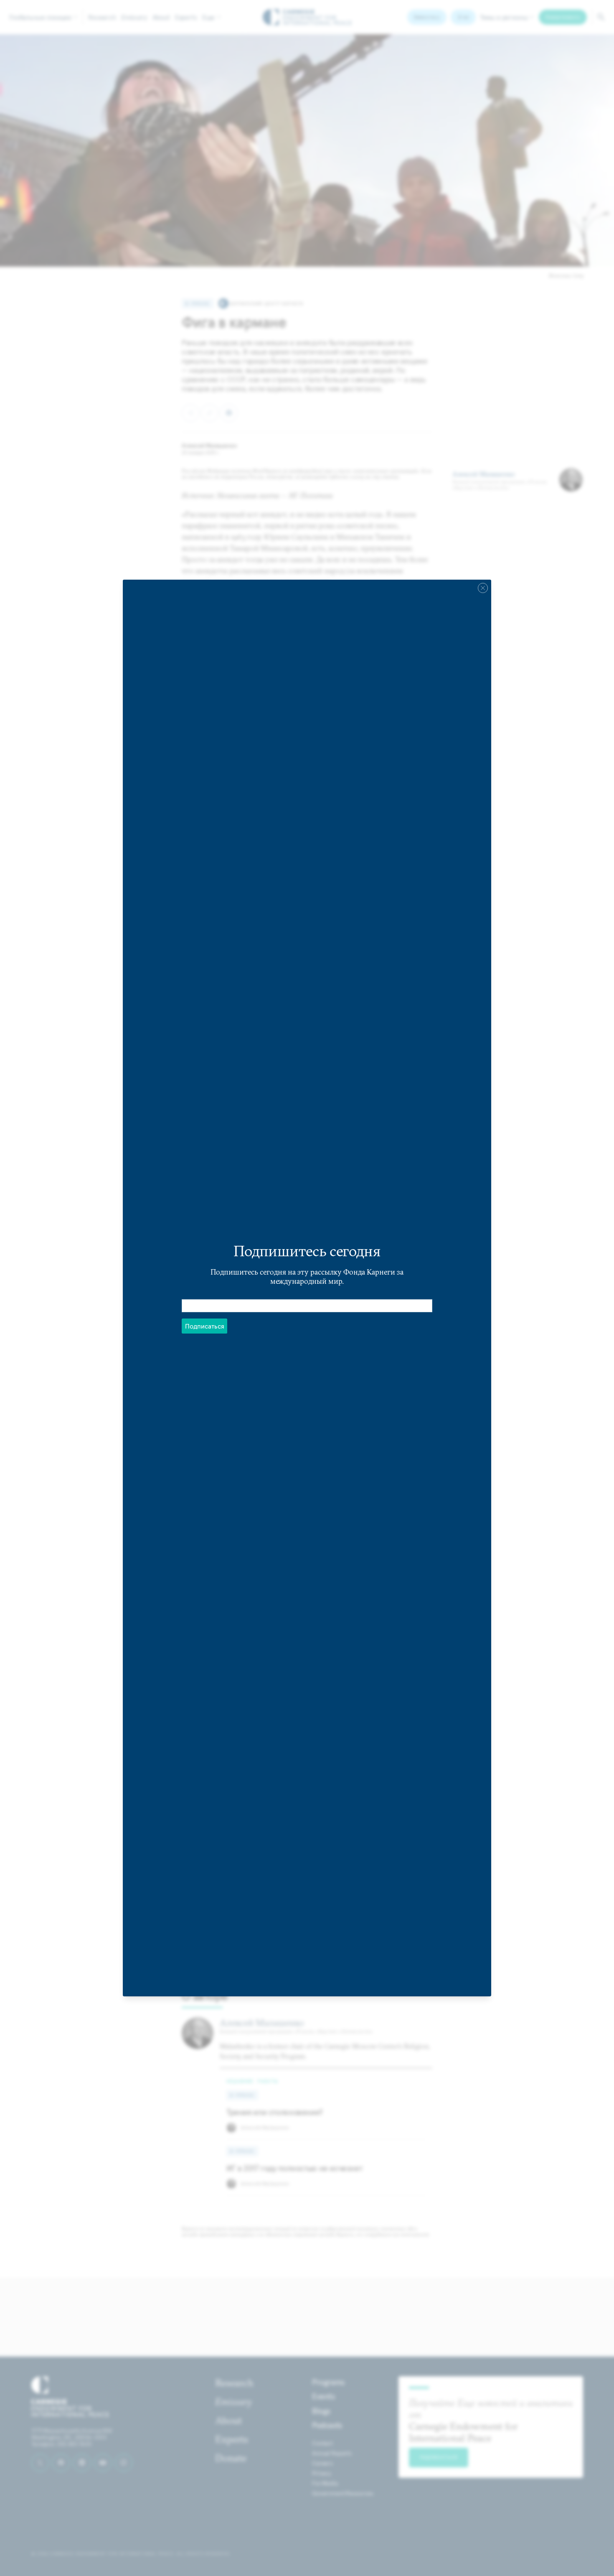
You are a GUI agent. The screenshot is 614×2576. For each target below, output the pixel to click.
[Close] (483, 588)
